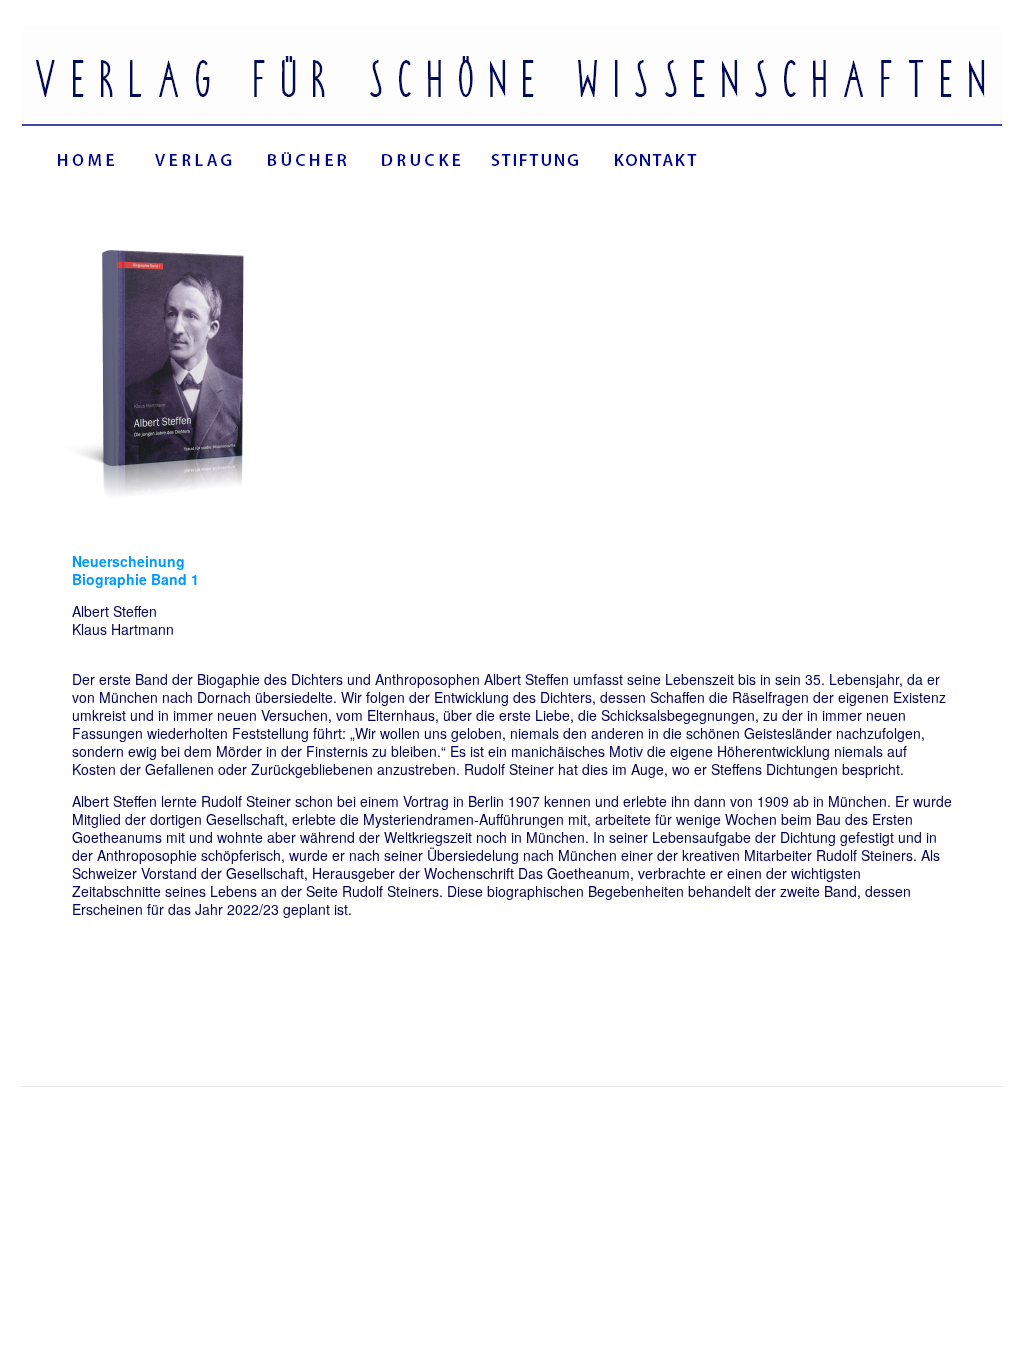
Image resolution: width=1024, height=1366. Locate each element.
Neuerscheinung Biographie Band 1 (135, 570)
